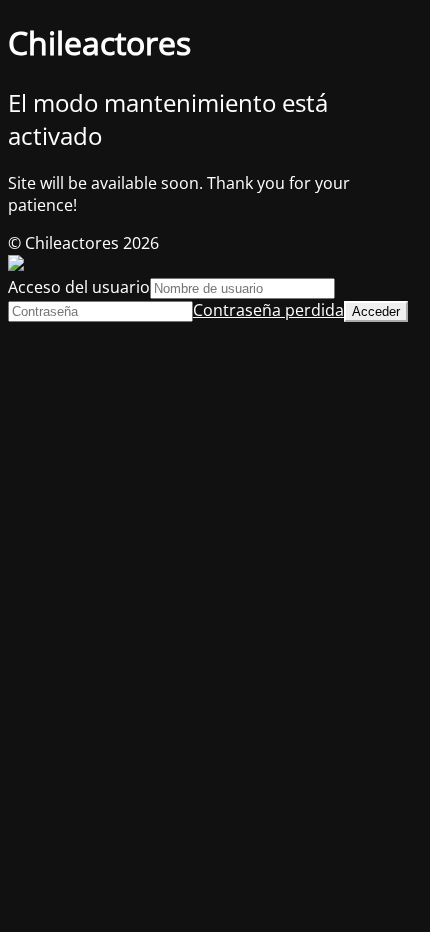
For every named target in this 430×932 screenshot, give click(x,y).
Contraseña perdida (268, 310)
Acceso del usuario (79, 287)
